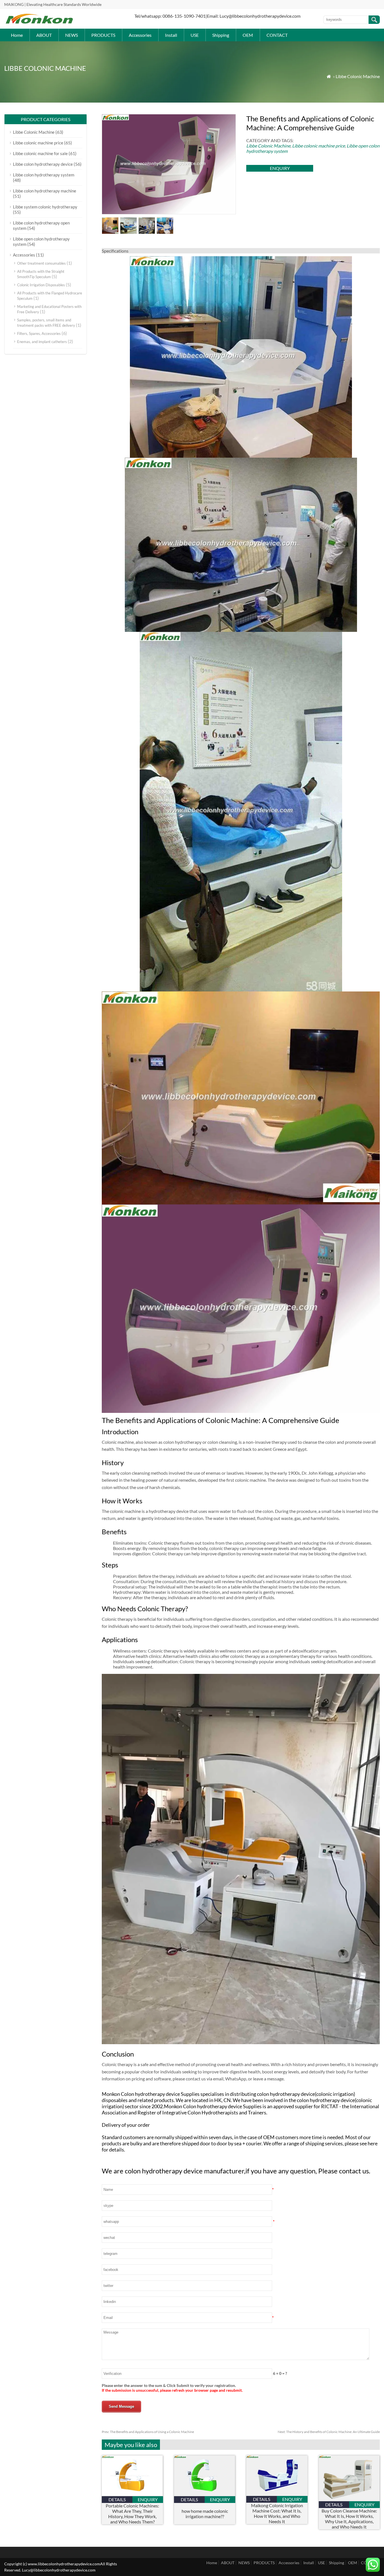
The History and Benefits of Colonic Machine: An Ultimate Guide (329, 2432)
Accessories (140, 35)
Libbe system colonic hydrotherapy (45, 207)
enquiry (280, 168)
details (117, 2499)
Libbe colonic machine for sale (40, 153)
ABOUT (44, 35)
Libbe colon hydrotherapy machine (45, 191)
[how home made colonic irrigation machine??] (205, 2494)
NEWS (72, 35)
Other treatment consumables (41, 263)
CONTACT (277, 35)
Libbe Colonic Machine (358, 76)
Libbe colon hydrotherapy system (44, 175)
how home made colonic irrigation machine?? (205, 2514)
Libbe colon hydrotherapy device (43, 164)
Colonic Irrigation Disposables (41, 285)
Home (17, 35)
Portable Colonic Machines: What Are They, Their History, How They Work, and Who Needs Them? (132, 2514)
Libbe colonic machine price (319, 146)
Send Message (121, 2406)
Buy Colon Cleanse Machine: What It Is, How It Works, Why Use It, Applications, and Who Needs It (349, 2519)
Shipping (221, 35)
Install (171, 35)
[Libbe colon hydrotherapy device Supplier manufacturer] (39, 23)
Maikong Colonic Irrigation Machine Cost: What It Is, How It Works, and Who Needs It (277, 2513)
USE (195, 35)
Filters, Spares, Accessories (39, 333)
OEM (248, 35)
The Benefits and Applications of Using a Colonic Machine (148, 2432)
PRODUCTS (103, 35)
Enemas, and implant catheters (42, 342)
